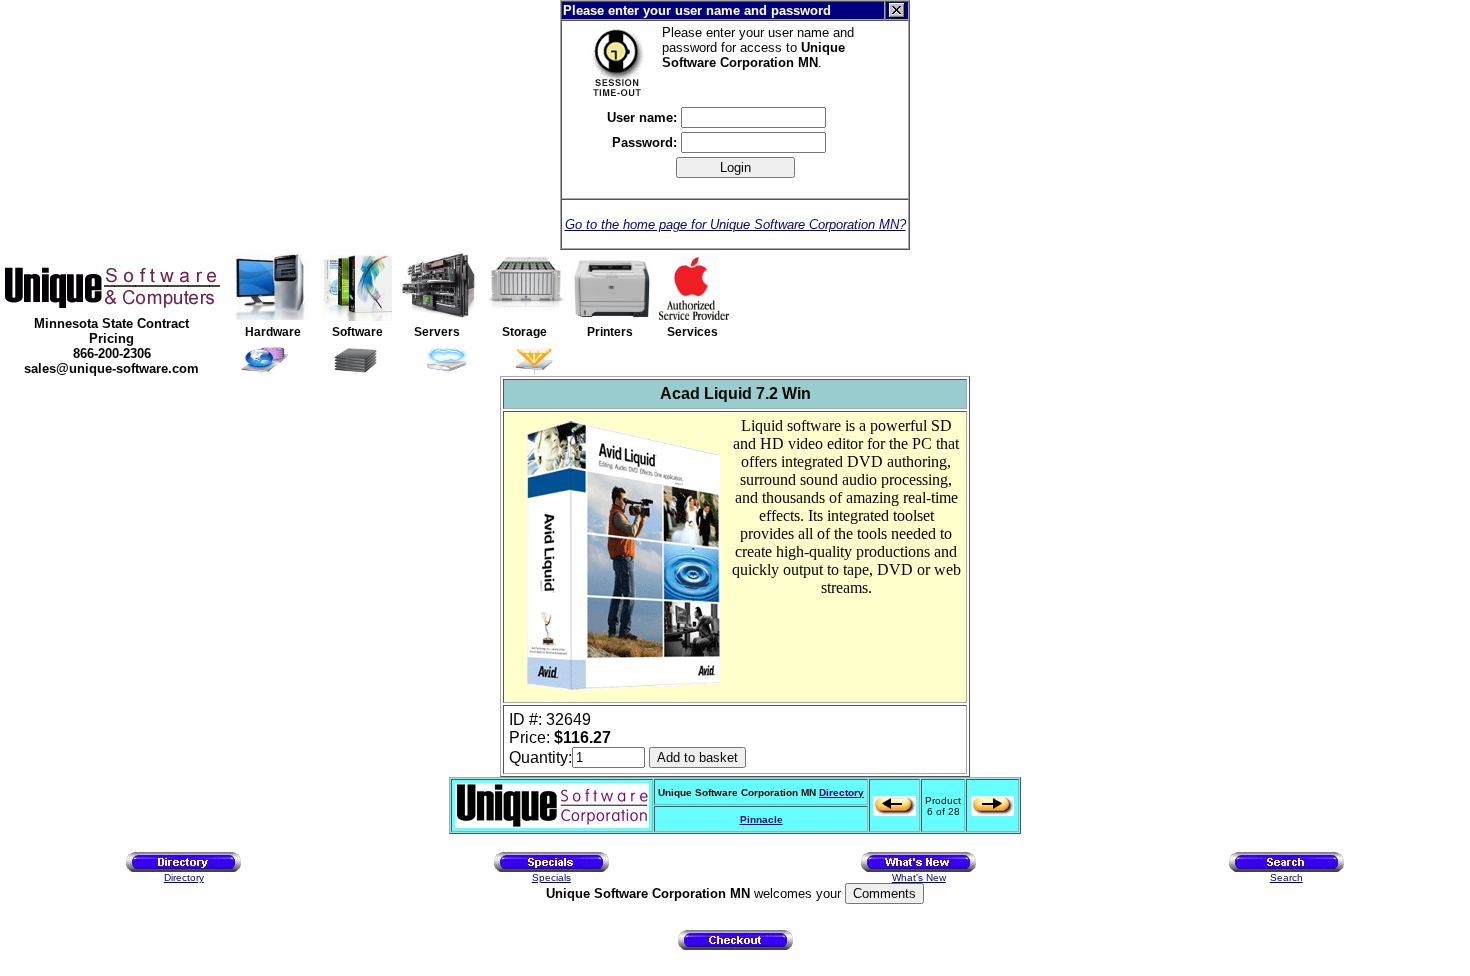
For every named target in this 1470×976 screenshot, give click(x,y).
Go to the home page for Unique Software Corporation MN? (735, 224)
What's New (919, 877)
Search (1286, 877)
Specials (551, 877)
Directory (841, 792)
